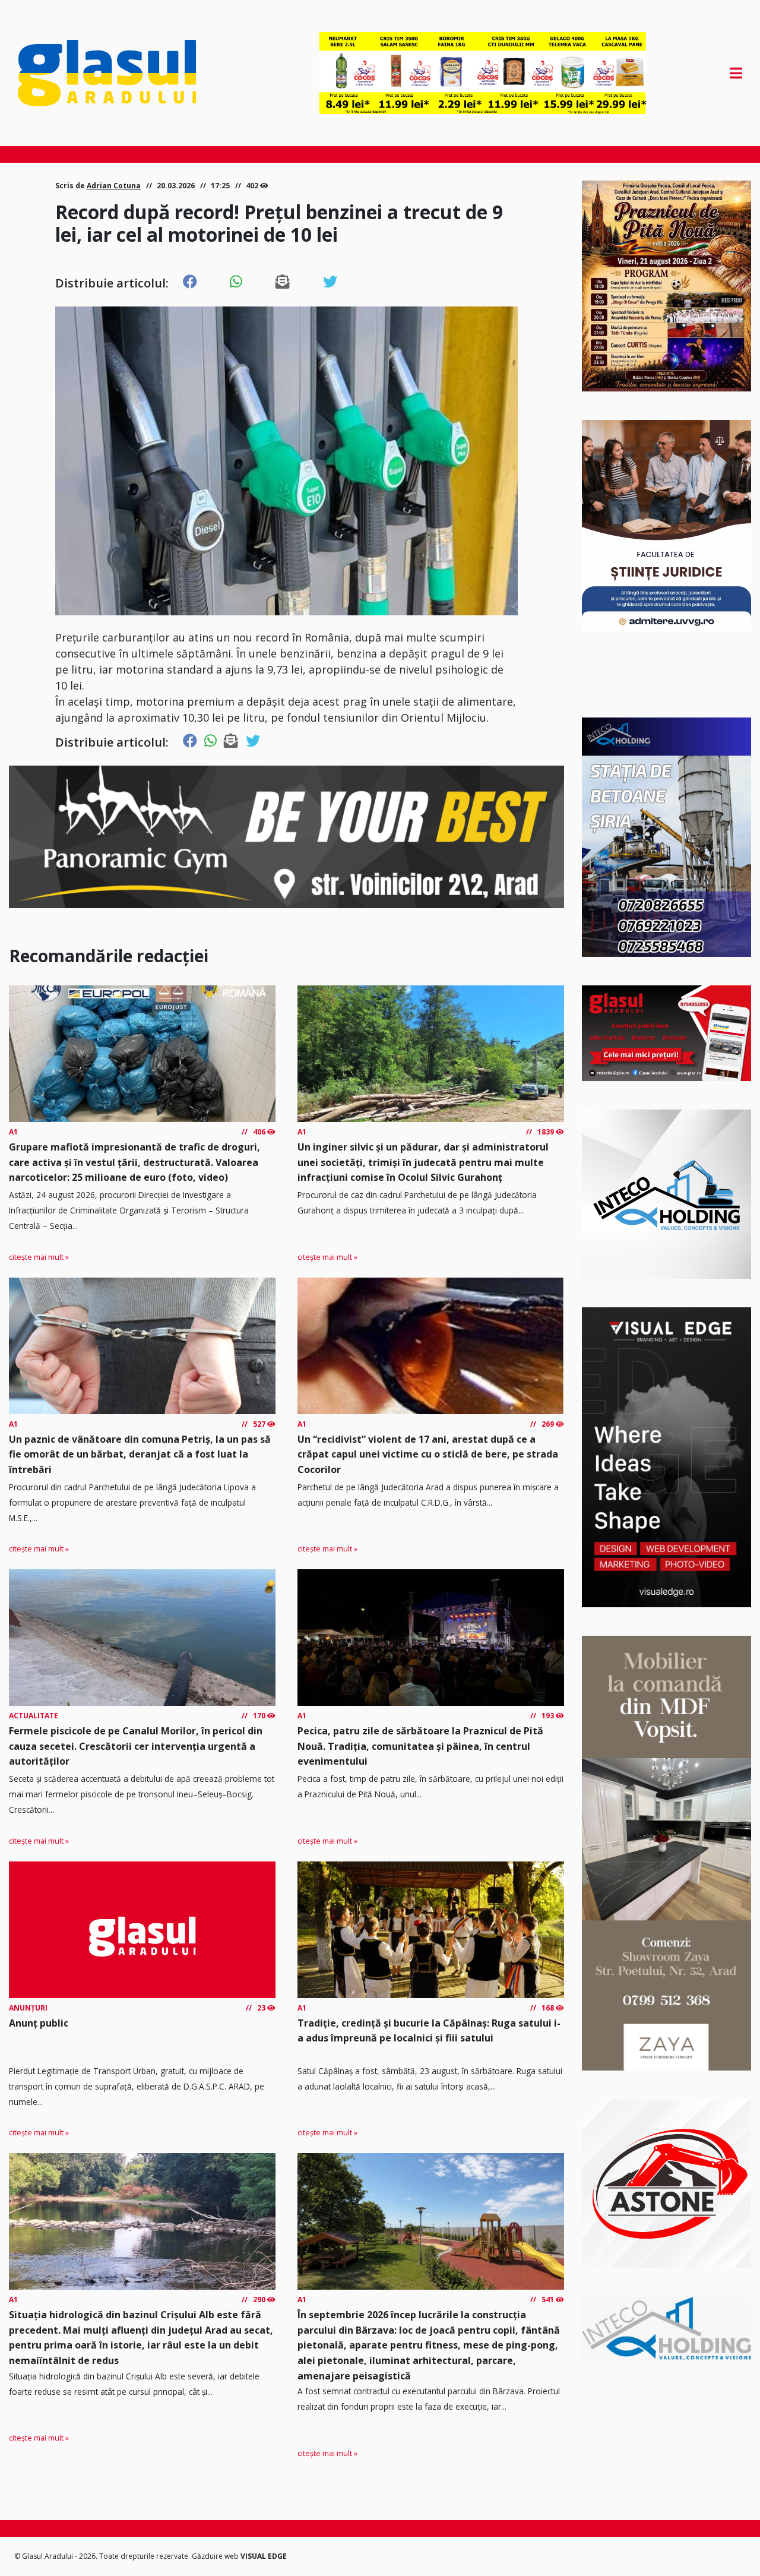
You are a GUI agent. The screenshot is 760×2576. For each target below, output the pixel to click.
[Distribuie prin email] (283, 282)
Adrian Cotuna (114, 186)
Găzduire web (216, 2556)
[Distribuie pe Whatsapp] (236, 282)
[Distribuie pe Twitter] (330, 282)
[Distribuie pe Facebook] (190, 282)
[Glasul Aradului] (126, 73)
